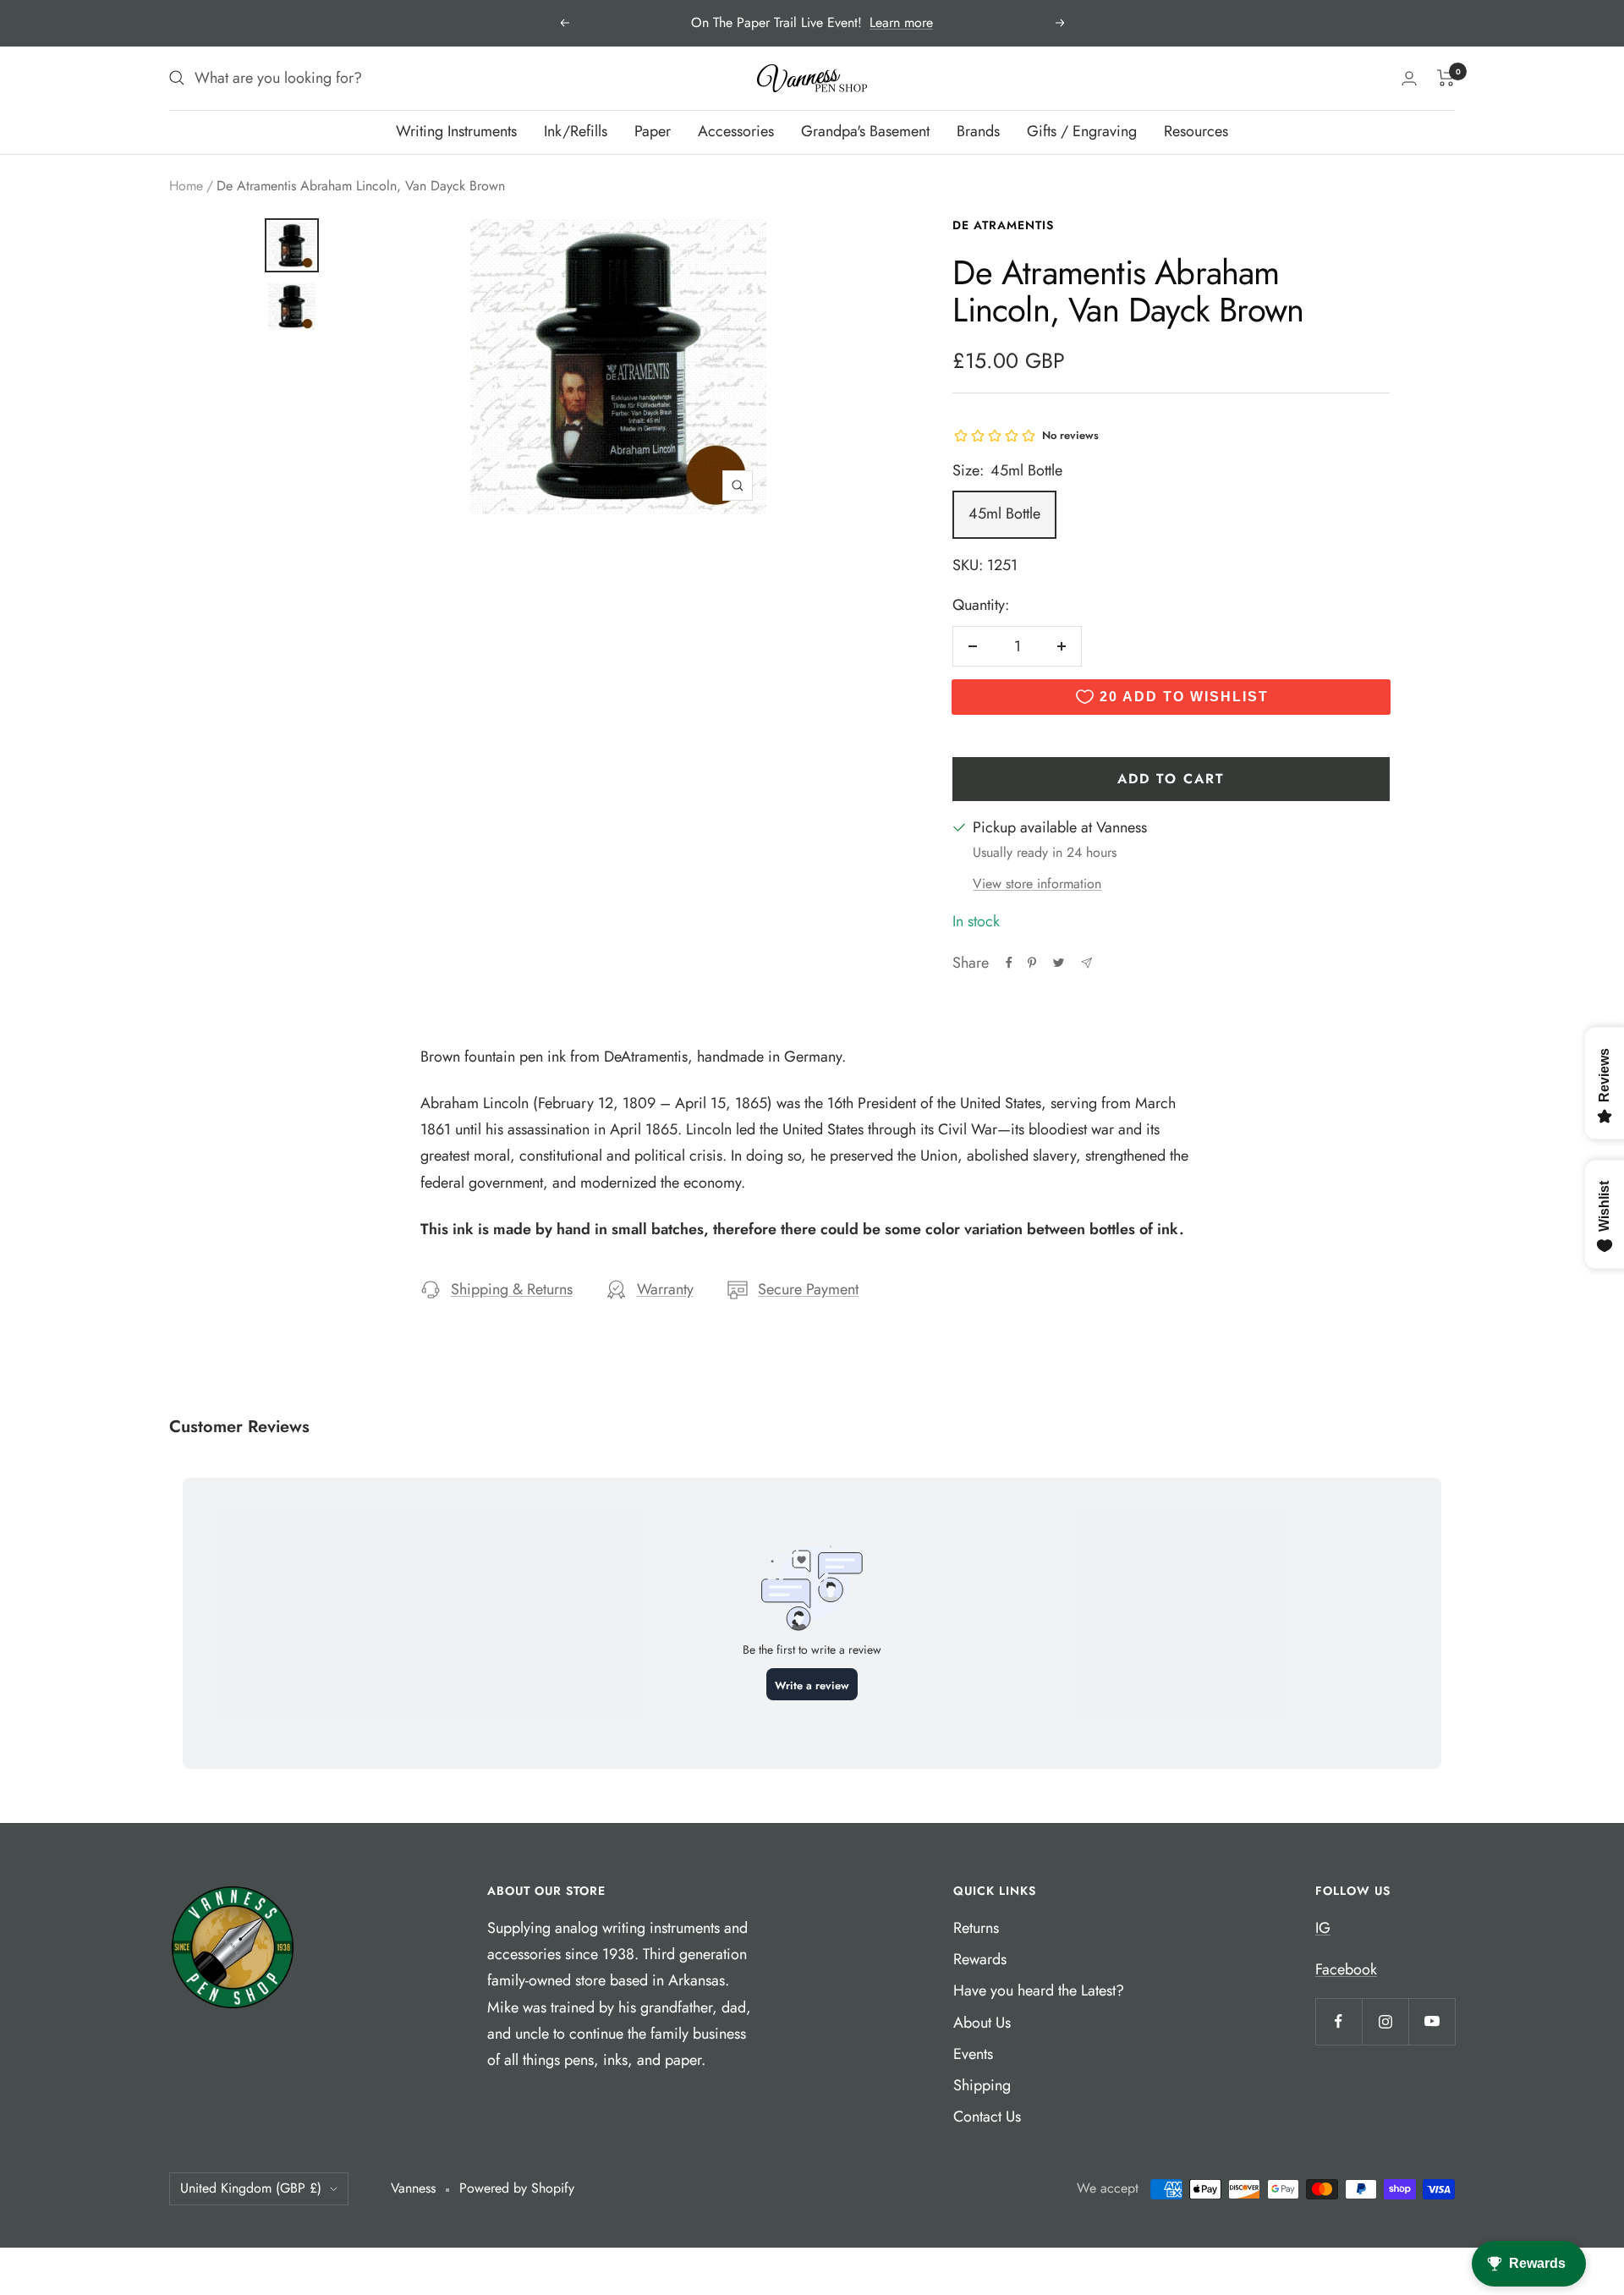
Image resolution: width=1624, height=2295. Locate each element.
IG (1323, 1928)
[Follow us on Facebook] (1339, 2021)
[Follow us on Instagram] (1385, 2021)
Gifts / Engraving (1082, 131)
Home (186, 186)
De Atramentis (1003, 225)
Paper (653, 131)
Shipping (982, 2085)
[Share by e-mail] (1086, 963)
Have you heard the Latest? (1039, 1990)
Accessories (736, 131)
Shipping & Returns (512, 1289)
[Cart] (1446, 78)
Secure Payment (808, 1289)
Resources (1196, 131)
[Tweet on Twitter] (1059, 963)
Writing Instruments (456, 131)
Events (973, 2054)
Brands (978, 131)
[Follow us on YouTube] (1432, 2021)
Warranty (665, 1289)
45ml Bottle (1004, 513)
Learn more (901, 22)
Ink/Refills (576, 131)
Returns (976, 1928)
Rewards (980, 1959)
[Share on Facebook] (1009, 963)
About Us (982, 2023)
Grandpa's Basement (865, 131)
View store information (1037, 884)
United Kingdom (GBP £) (251, 2188)
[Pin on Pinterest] (1032, 963)
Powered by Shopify (517, 2188)
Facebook (1346, 1969)
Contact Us (987, 2117)
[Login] (1409, 78)
